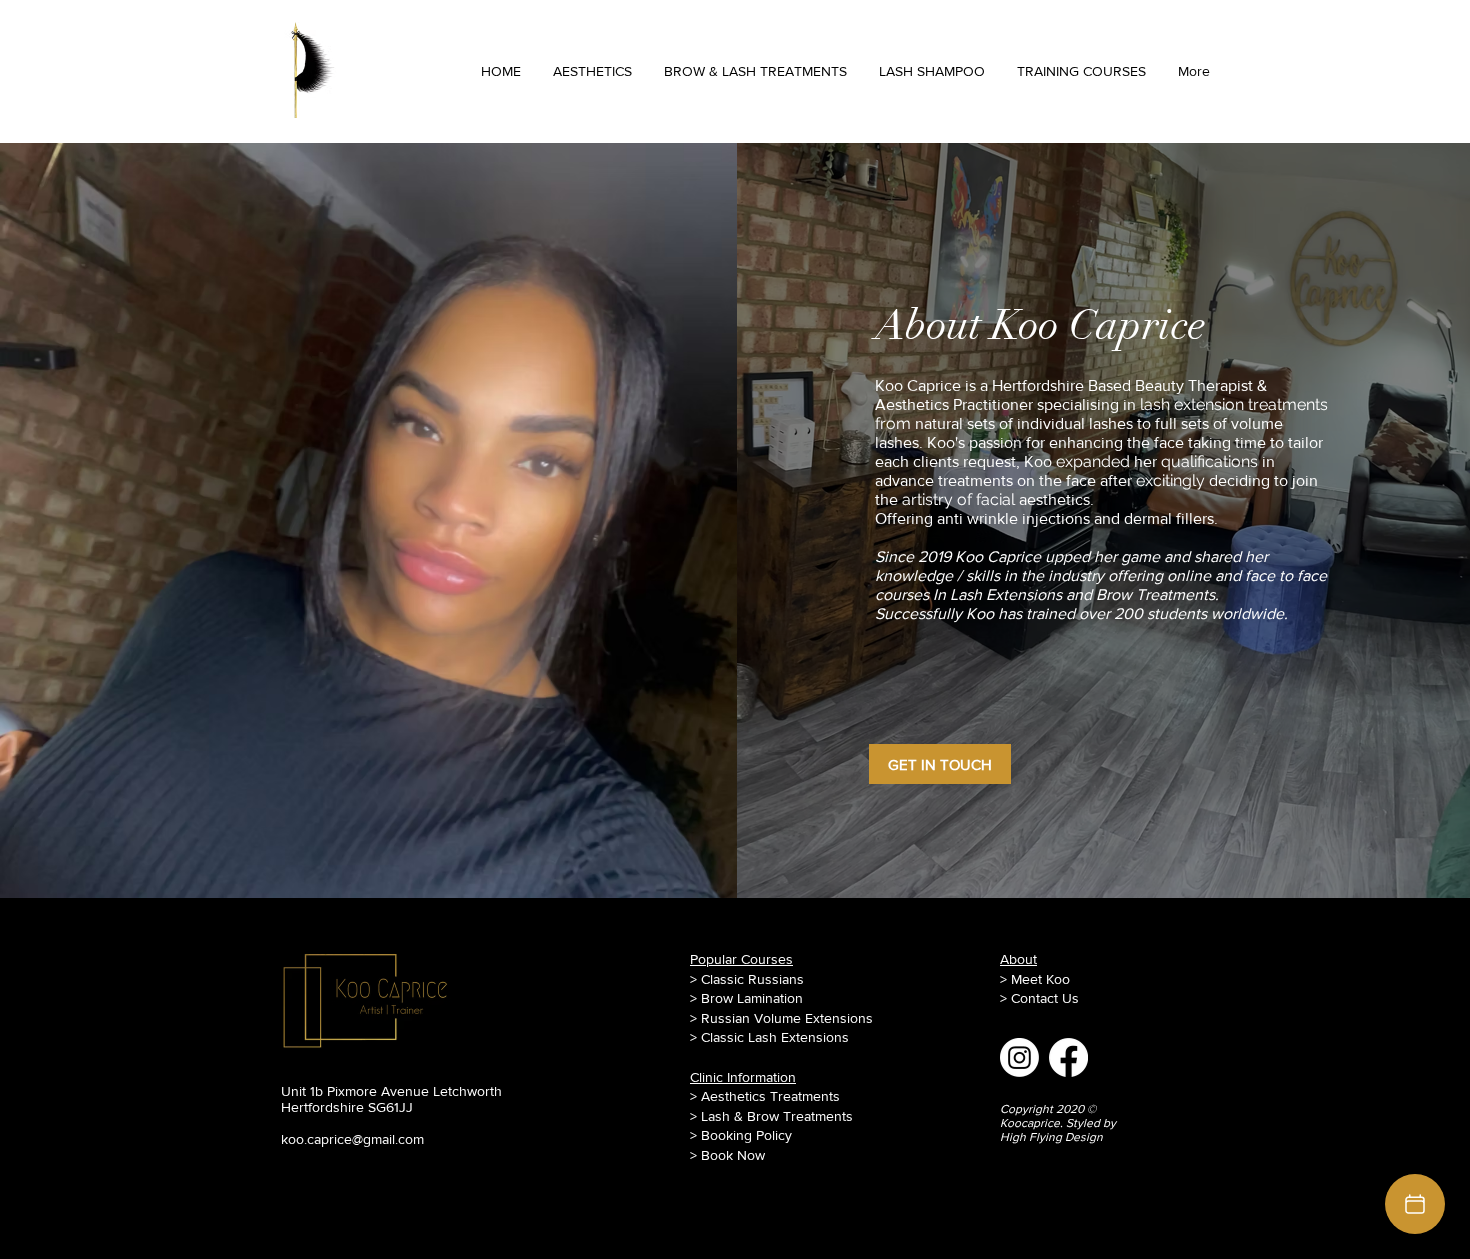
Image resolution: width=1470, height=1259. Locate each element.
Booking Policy (746, 1135)
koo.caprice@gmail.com (352, 1139)
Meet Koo (1040, 979)
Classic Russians (752, 979)
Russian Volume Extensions (787, 1018)
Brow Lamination (752, 998)
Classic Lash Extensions (775, 1037)
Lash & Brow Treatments (777, 1116)
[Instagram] (1019, 1057)
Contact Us (1045, 998)
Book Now (733, 1155)
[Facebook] (1068, 1057)
